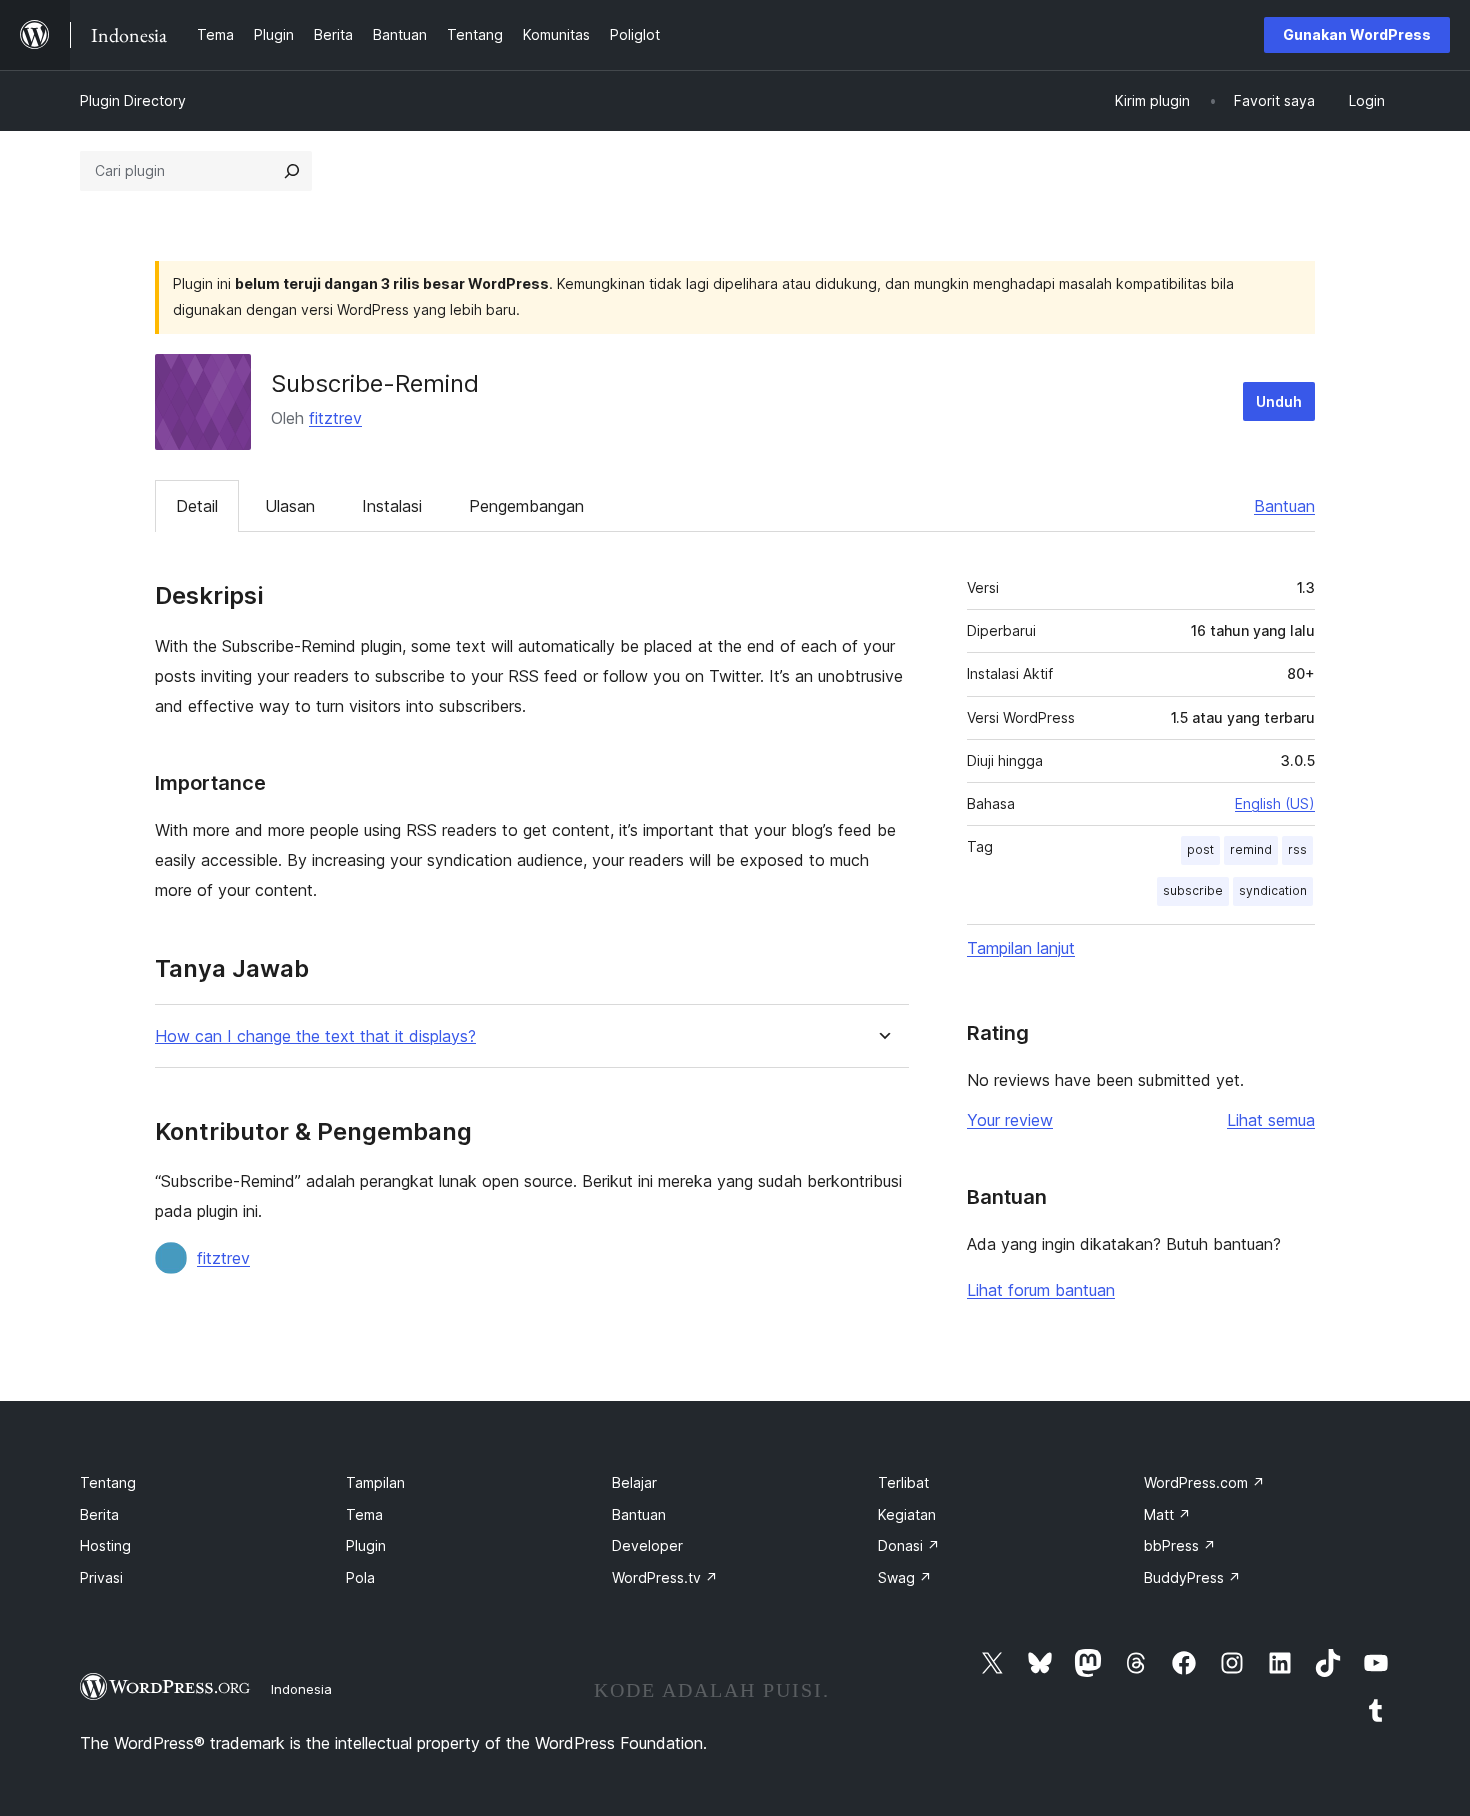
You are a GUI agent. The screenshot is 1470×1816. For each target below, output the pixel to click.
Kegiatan (907, 1514)
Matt (1167, 1514)
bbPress (1180, 1545)
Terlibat (903, 1482)
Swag (905, 1577)
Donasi (909, 1545)
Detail (197, 506)
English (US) (1275, 803)
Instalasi (392, 506)
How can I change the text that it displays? (315, 1036)
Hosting (105, 1545)
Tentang (108, 1482)
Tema (364, 1514)
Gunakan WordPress (1357, 34)
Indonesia (301, 1689)
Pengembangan (526, 506)
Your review (1010, 1120)
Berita (99, 1514)
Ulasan (290, 506)
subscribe (1193, 890)
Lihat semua (1271, 1120)
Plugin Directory (133, 100)
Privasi (101, 1577)
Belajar (634, 1482)
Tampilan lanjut (1021, 948)
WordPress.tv (665, 1577)
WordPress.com (1204, 1482)
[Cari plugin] (292, 171)
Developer (647, 1545)
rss (1297, 849)
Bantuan (1284, 506)
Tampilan (375, 1482)
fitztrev (335, 418)
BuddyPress (1192, 1577)
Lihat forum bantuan (1041, 1290)
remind (1251, 849)
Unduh (1279, 401)
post (1200, 849)
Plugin (366, 1545)
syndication (1273, 890)
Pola (360, 1577)
